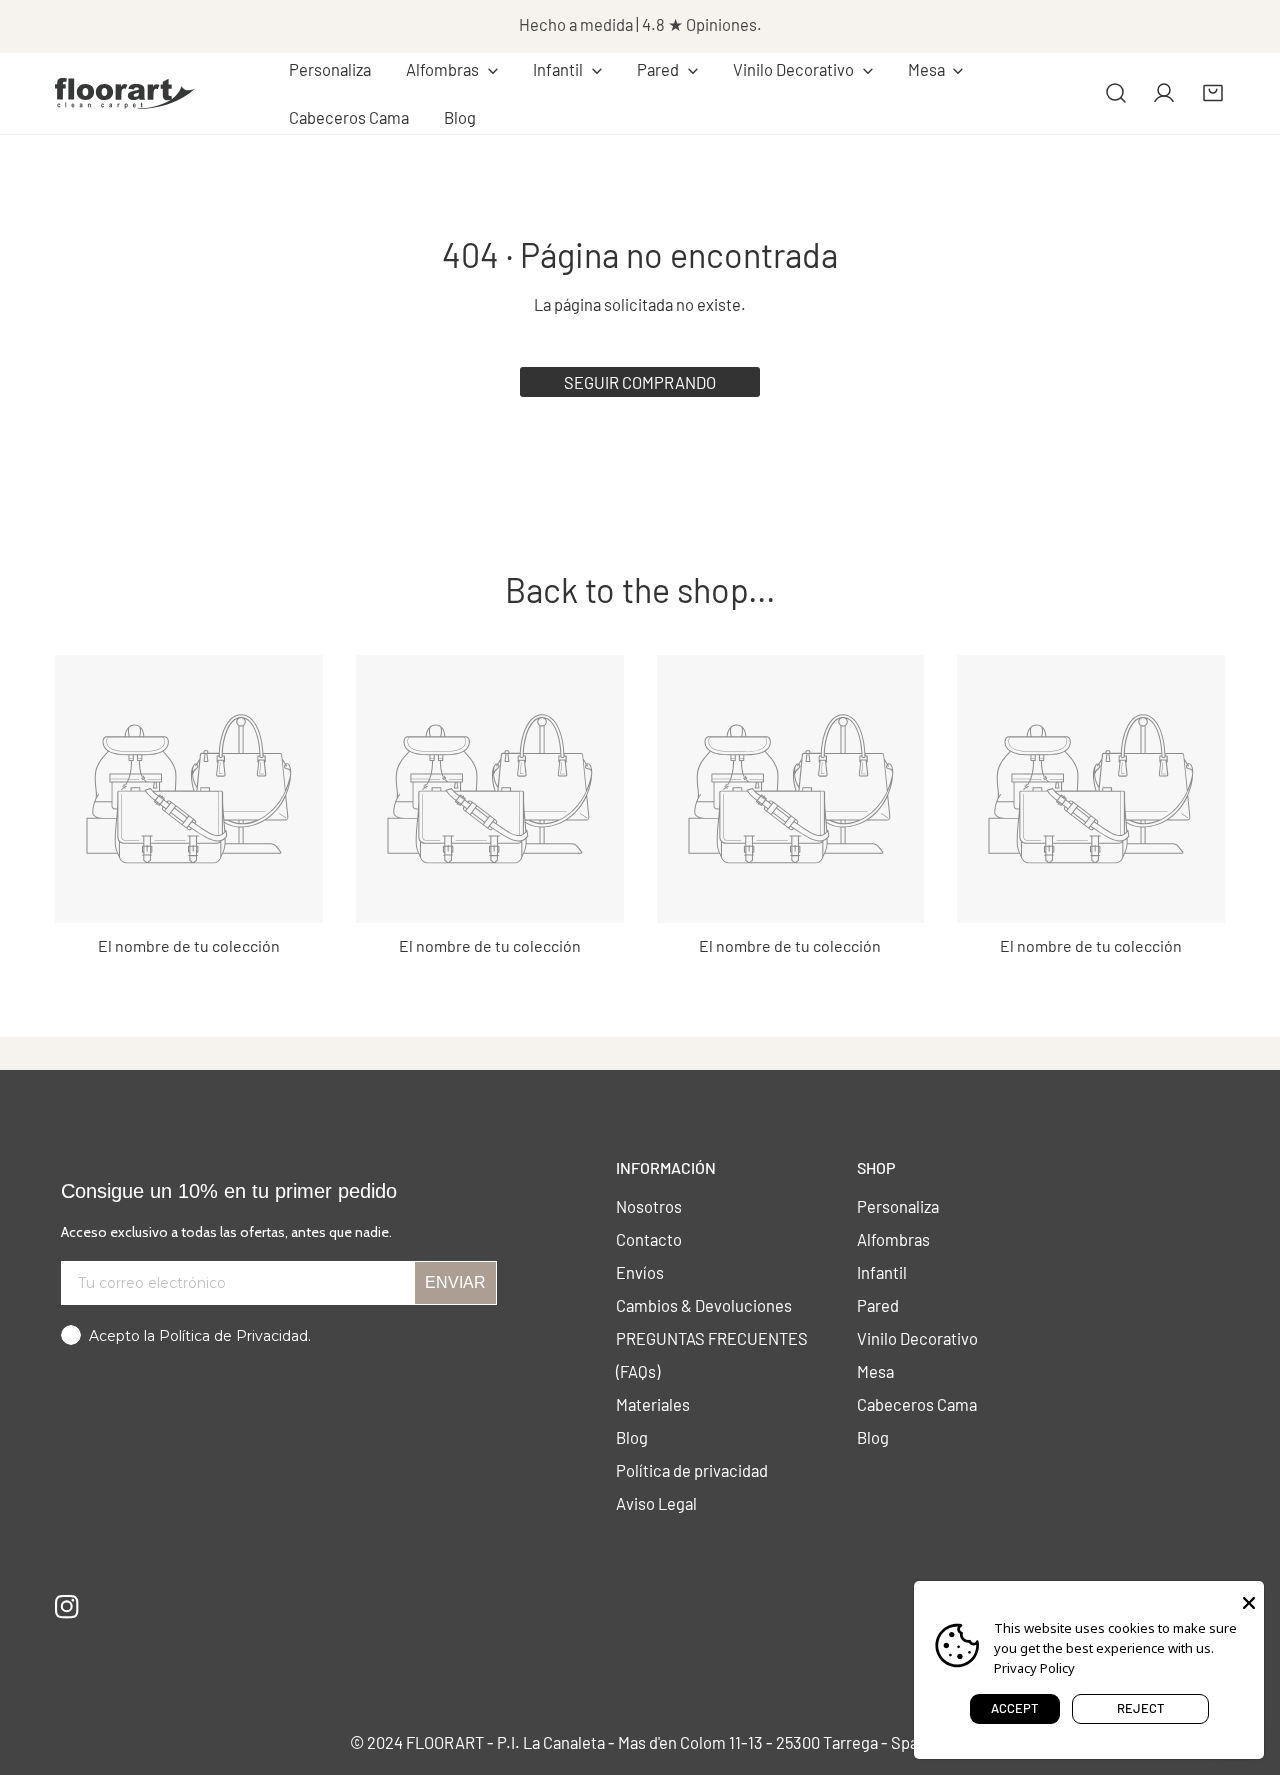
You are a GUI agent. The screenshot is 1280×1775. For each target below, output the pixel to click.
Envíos (640, 1272)
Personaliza (898, 1206)
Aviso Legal (656, 1503)
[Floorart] (125, 93)
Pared (878, 1305)
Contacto (649, 1239)
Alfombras (893, 1239)
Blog (632, 1437)
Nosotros (649, 1206)
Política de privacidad (692, 1470)
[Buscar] (1116, 93)
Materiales (653, 1404)
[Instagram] (67, 1606)
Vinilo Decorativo (917, 1338)
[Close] (1249, 1601)
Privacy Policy (1034, 1668)
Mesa (875, 1371)
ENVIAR (455, 1282)
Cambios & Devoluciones (704, 1305)
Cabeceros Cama (917, 1404)
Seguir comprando (640, 382)
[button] (452, 70)
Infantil (882, 1272)
